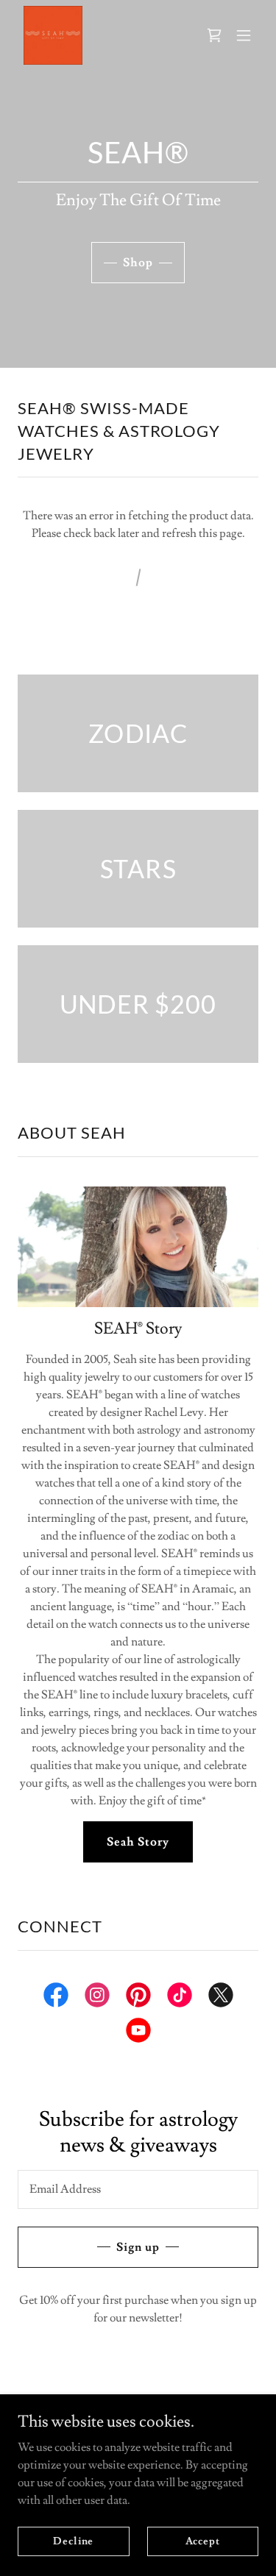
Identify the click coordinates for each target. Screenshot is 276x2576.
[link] (53, 35)
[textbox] (138, 2189)
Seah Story (138, 1842)
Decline (73, 2541)
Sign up (138, 2247)
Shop (138, 263)
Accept (203, 2541)
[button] (244, 35)
